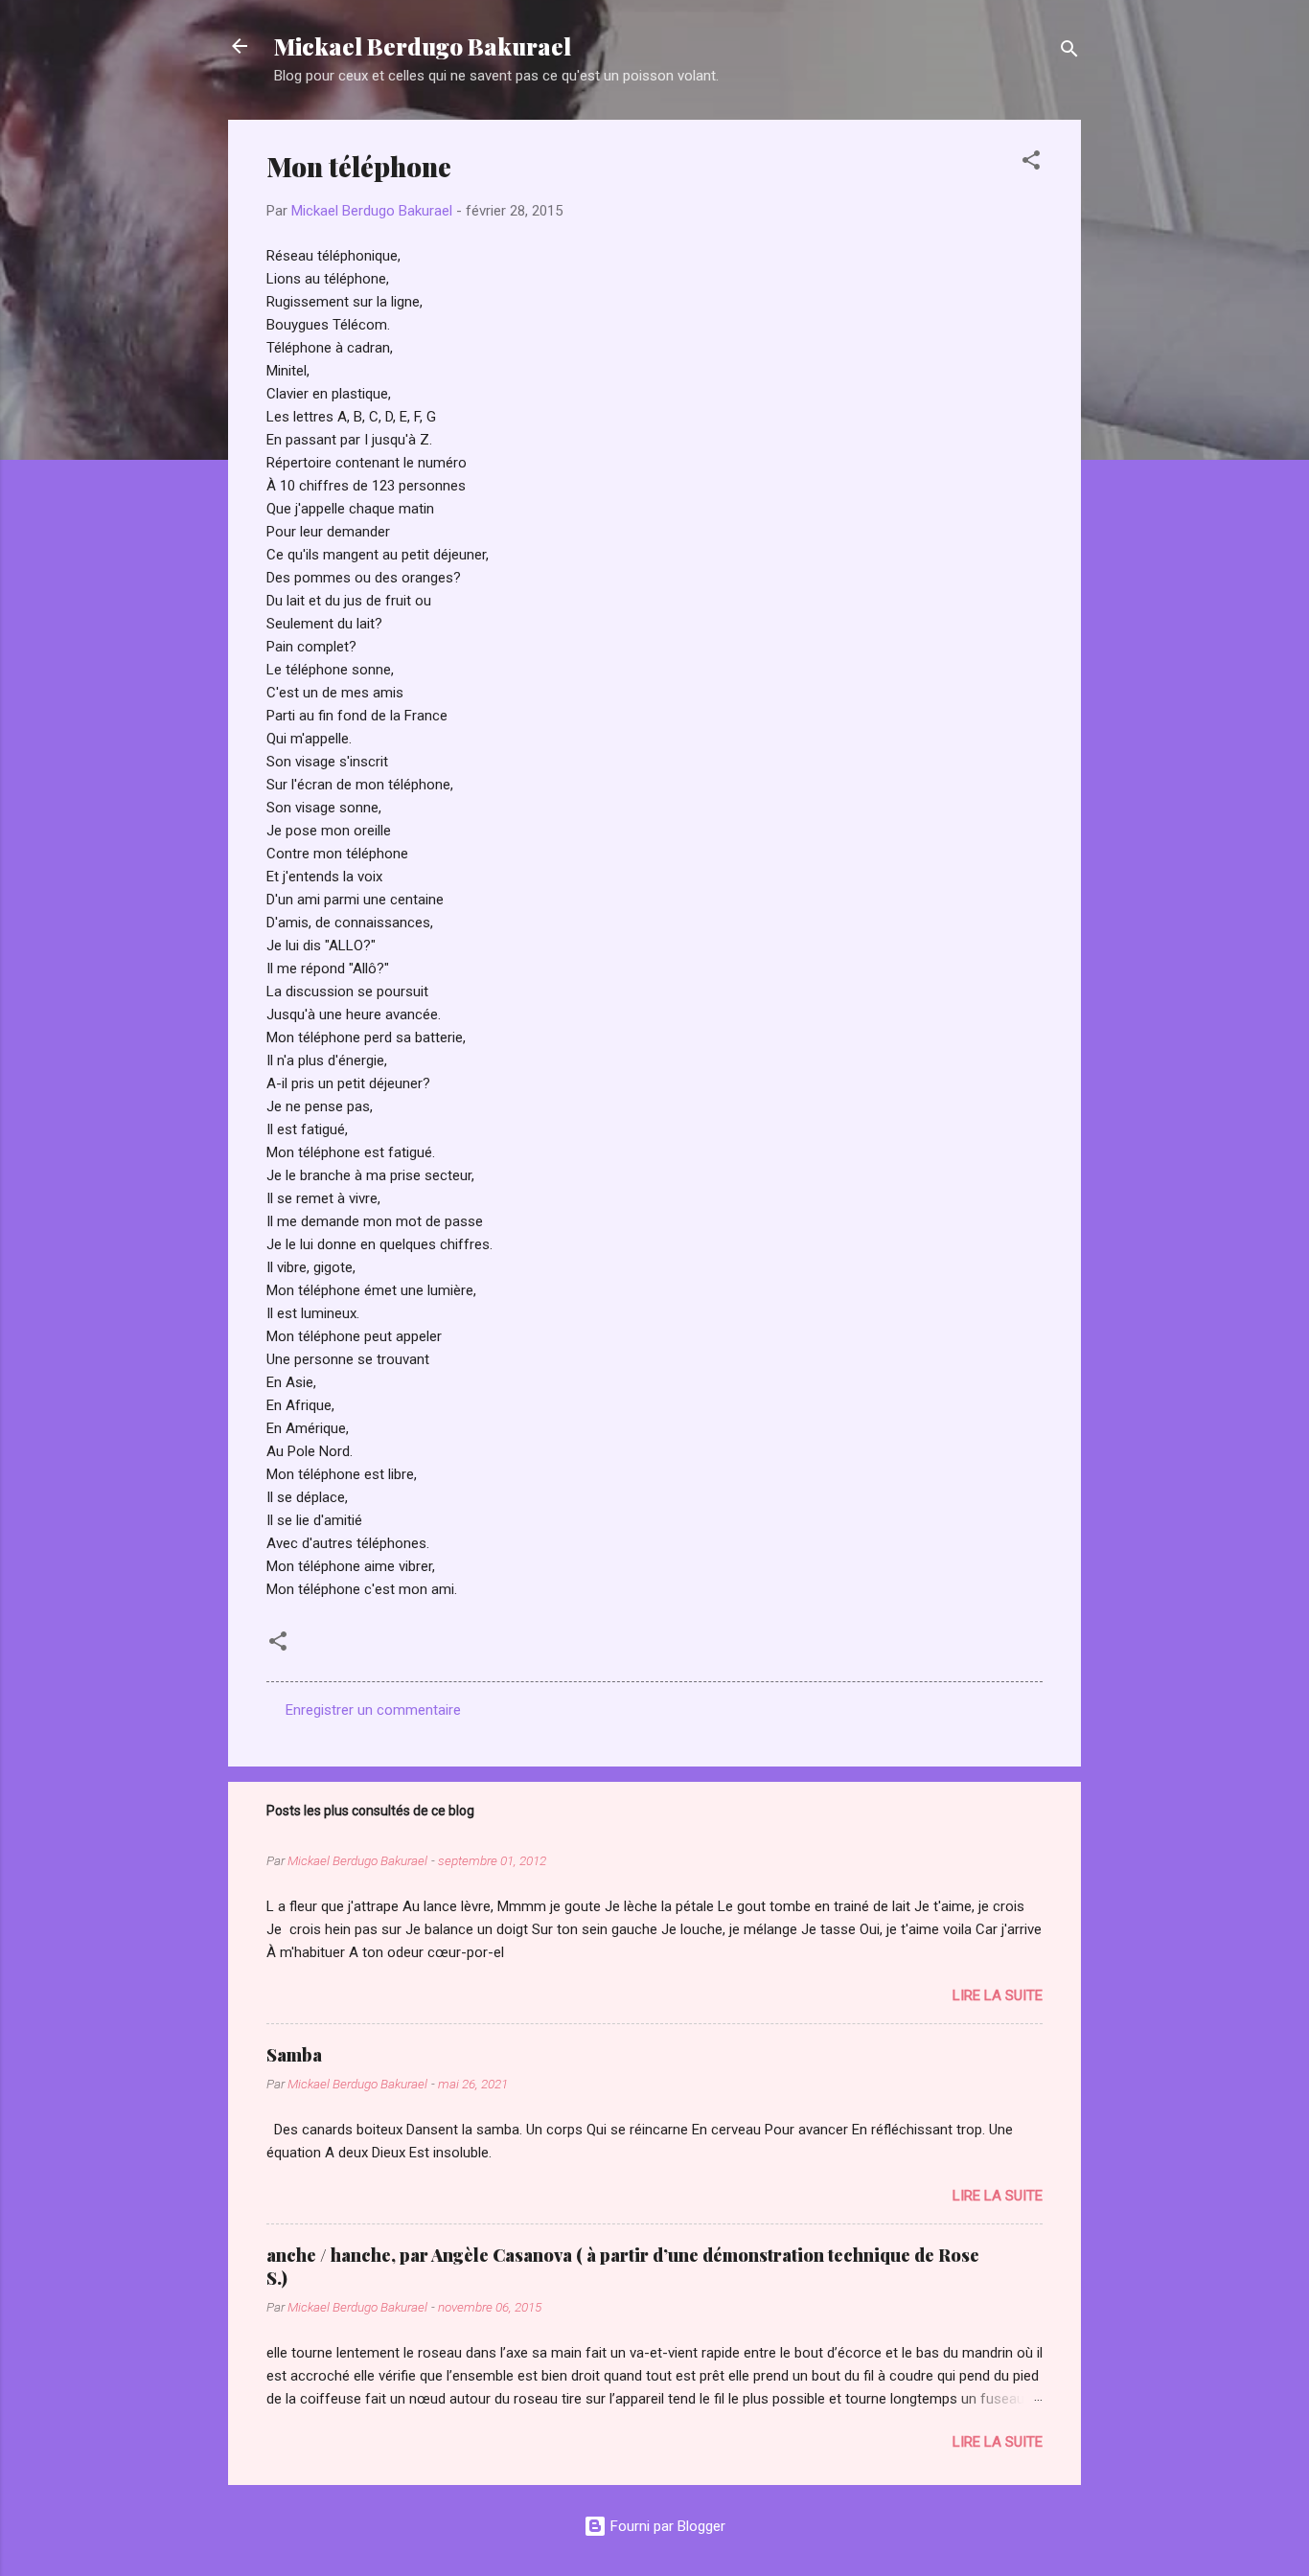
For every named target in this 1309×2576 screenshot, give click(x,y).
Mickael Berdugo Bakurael (423, 46)
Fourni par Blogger (666, 2526)
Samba (294, 2055)
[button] (1031, 163)
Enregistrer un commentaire (373, 1710)
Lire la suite (998, 1995)
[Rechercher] (1069, 52)
